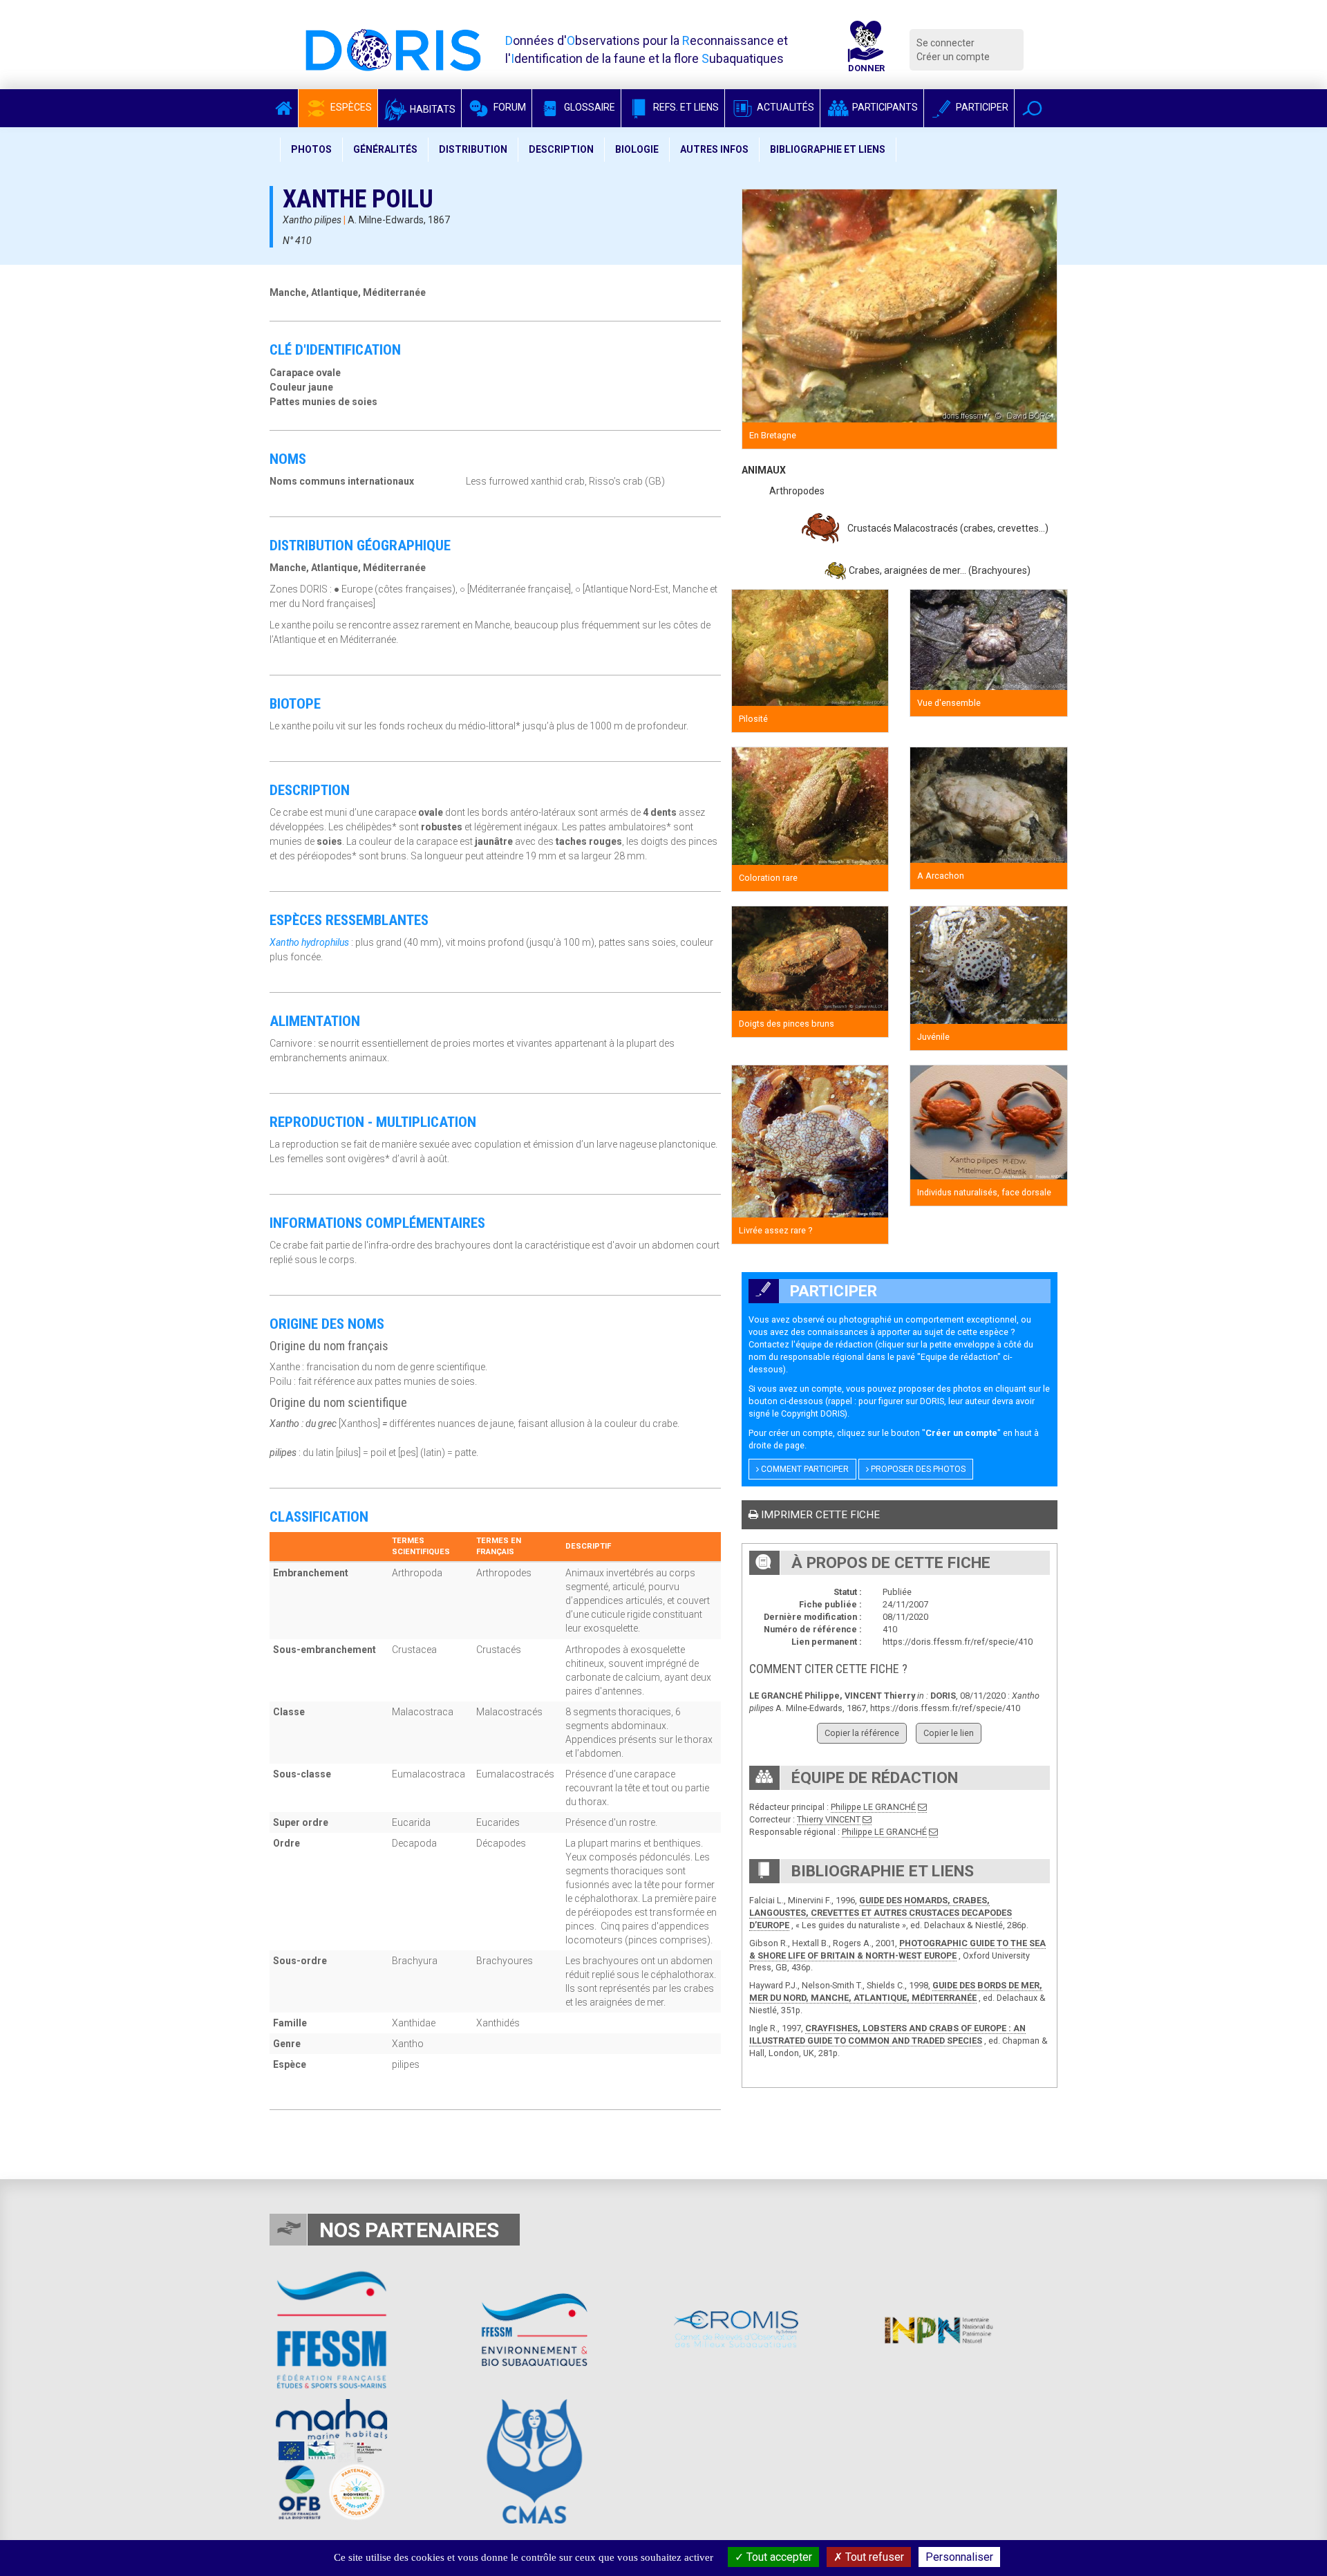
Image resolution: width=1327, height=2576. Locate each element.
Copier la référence (862, 1733)
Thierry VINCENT (829, 1819)
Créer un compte (953, 57)
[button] (1032, 108)
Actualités (784, 107)
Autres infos (714, 149)
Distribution (473, 149)
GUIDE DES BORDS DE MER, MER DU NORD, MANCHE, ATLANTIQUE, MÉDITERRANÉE (896, 1991)
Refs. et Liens (685, 107)
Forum (509, 107)
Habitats (432, 109)
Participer (981, 107)
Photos (311, 149)
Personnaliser (959, 2557)
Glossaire (589, 107)
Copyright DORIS (813, 1413)
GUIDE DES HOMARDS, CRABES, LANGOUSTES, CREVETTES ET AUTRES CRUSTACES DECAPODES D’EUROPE (881, 1913)
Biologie (637, 149)
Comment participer (804, 1469)
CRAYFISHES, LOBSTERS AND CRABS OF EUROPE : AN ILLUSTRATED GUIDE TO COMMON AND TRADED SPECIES (887, 2034)
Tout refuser (873, 2557)
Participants (884, 107)
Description (561, 149)
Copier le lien (949, 1733)
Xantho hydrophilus (309, 942)
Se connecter (945, 43)
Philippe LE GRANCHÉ (873, 1807)
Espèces (350, 107)
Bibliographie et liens (828, 149)
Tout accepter (778, 2557)
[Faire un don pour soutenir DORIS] (866, 50)
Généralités (385, 149)
